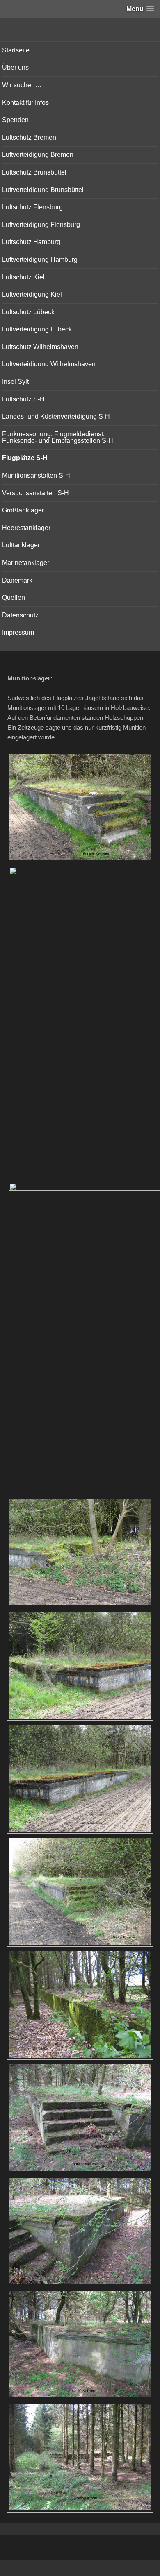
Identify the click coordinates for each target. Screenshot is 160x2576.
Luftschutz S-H (23, 399)
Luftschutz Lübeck (28, 312)
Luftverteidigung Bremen (38, 155)
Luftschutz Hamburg (31, 242)
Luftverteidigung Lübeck (37, 329)
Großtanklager (23, 510)
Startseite (16, 50)
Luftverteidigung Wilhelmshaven (49, 364)
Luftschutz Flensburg (32, 207)
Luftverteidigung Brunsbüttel (43, 190)
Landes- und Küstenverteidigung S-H (56, 416)
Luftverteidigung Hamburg (40, 260)
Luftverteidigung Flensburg (41, 225)
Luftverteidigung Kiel (32, 294)
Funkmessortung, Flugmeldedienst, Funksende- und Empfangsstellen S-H (58, 437)
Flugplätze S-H (25, 458)
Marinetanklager (26, 563)
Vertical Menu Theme (96, 2568)
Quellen (14, 598)
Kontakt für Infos (25, 103)
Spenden (15, 120)
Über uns (15, 67)
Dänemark (17, 580)
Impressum (18, 632)
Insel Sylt (15, 382)
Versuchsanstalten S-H (35, 493)
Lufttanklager (21, 545)
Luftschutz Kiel (23, 277)
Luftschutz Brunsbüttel (34, 172)
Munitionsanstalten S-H (36, 475)
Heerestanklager (26, 528)
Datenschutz (20, 615)
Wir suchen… (22, 85)
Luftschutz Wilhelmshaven (40, 347)
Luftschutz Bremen (29, 137)
